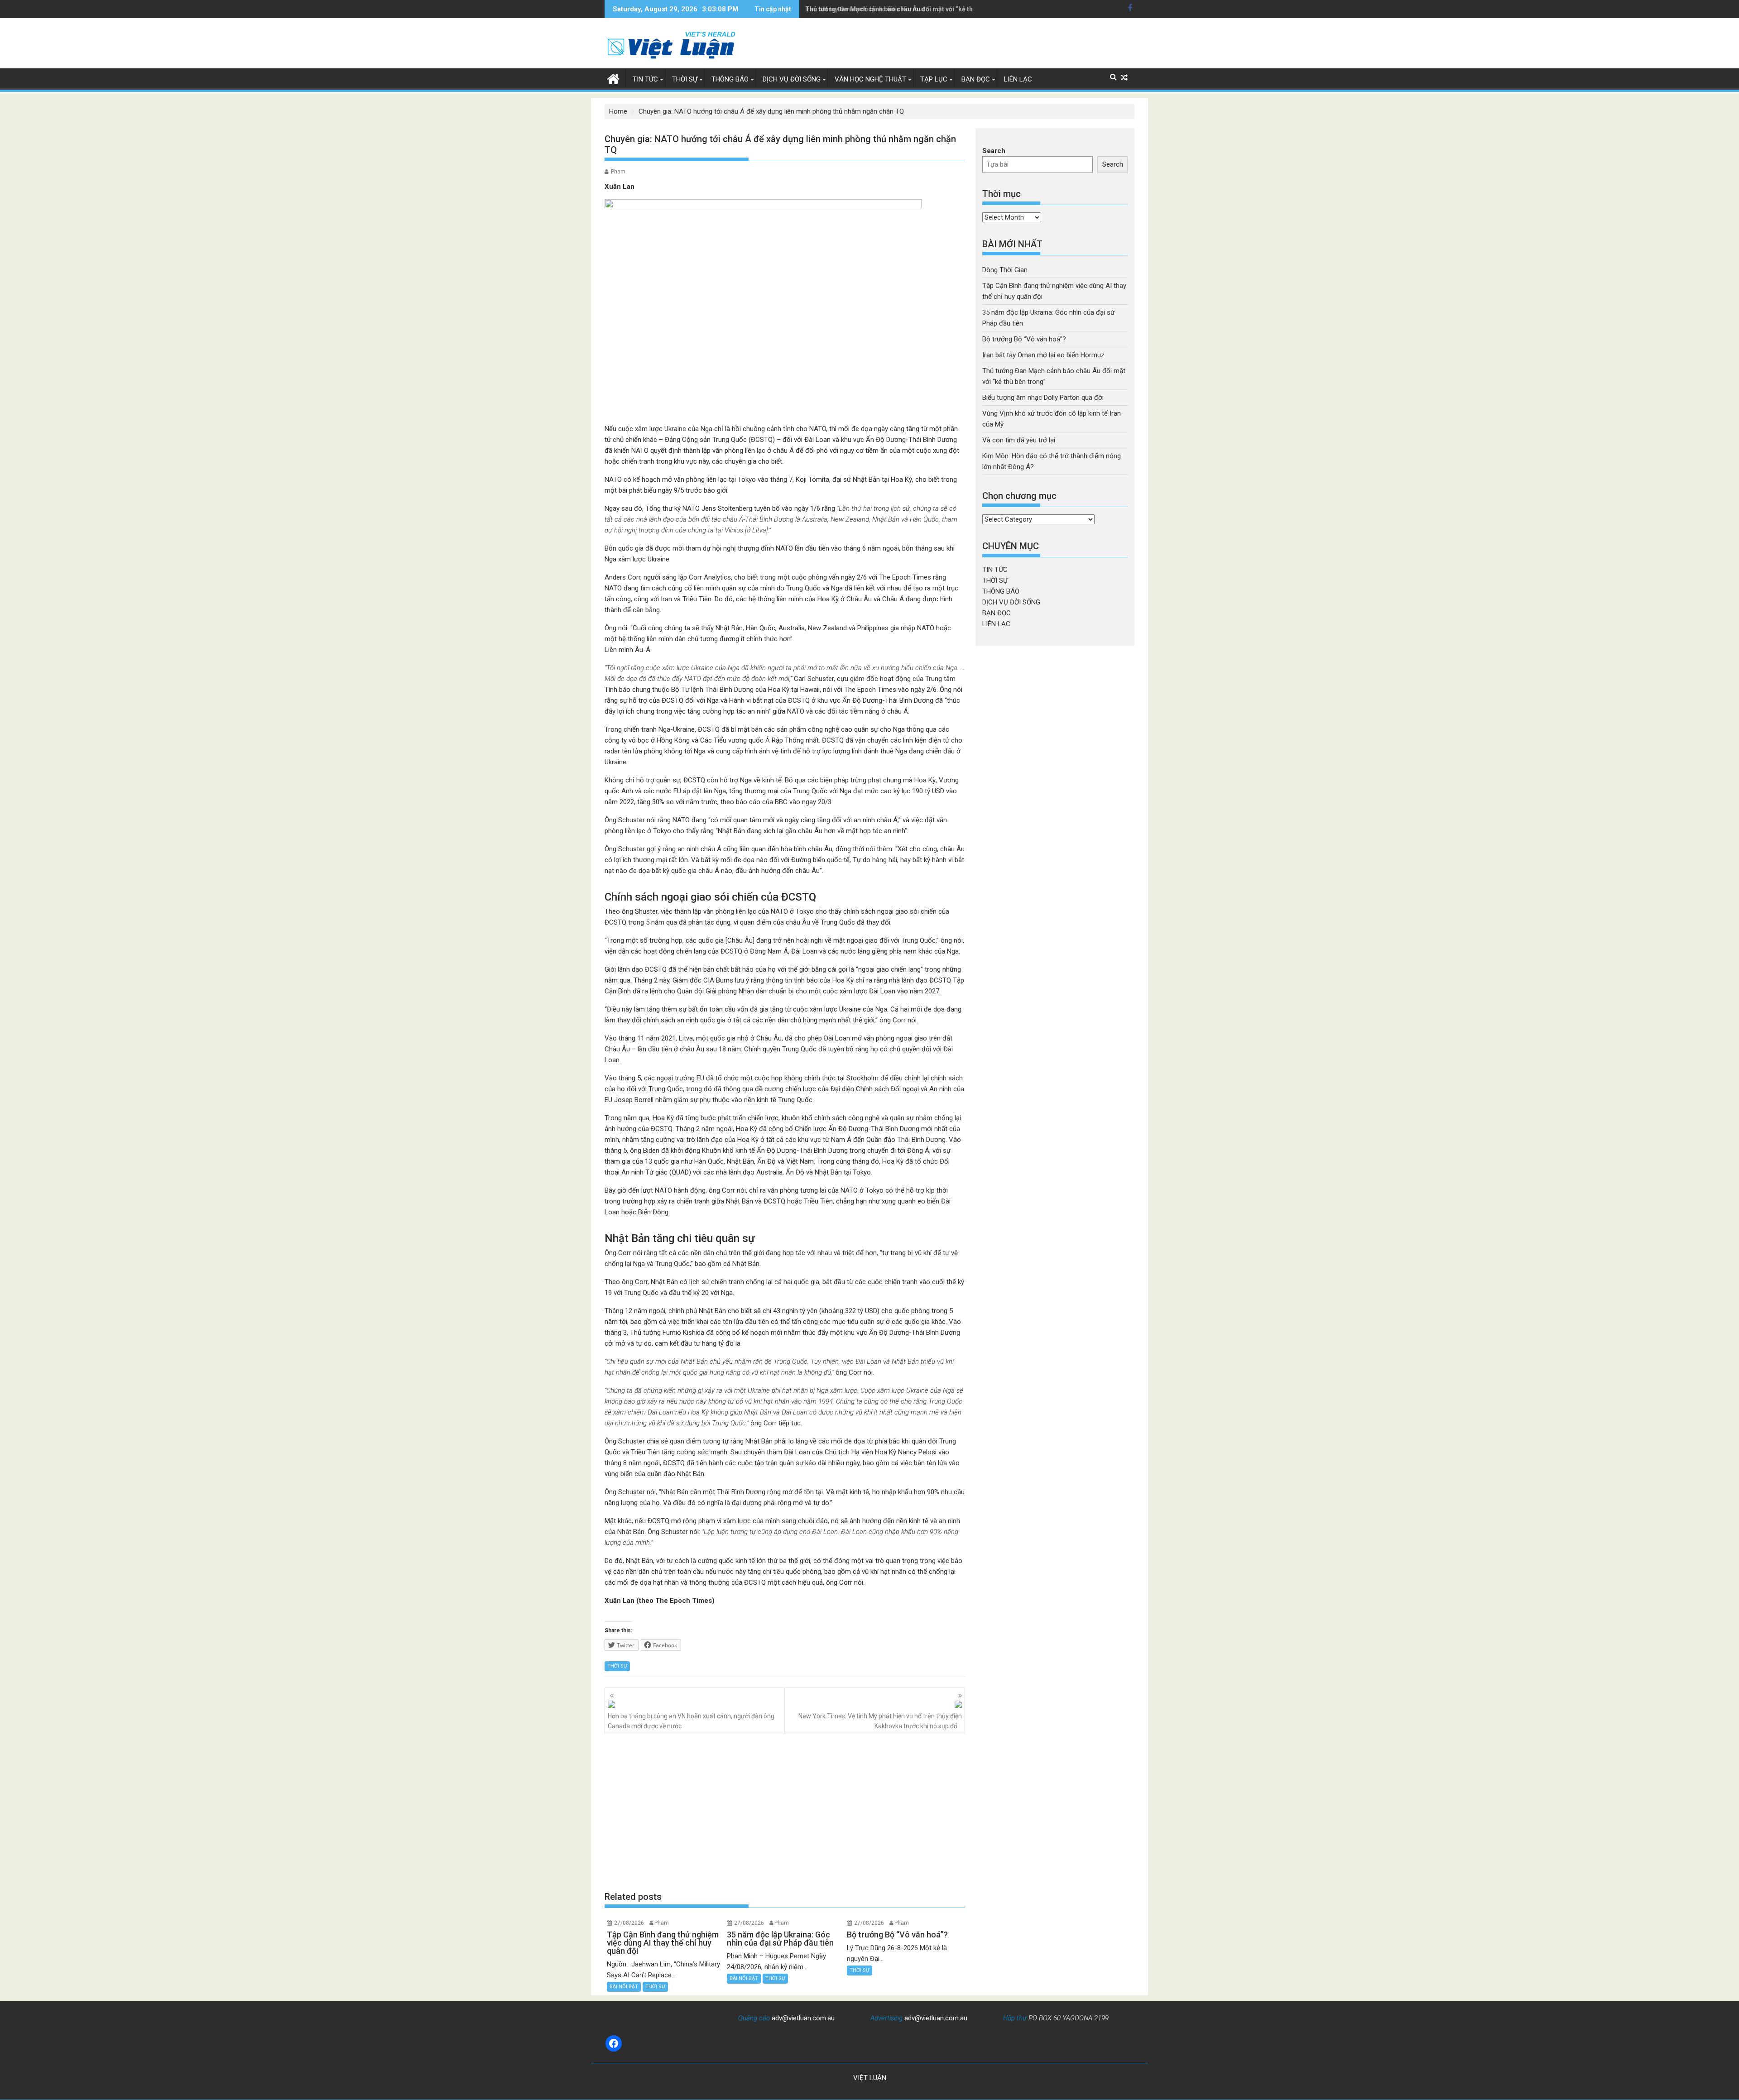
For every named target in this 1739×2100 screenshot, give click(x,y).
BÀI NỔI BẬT (624, 1987)
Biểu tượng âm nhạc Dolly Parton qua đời (1043, 398)
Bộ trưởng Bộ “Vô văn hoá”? (1024, 339)
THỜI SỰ (685, 79)
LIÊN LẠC (1018, 79)
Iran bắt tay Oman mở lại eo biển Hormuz (1043, 355)
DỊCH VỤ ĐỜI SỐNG (792, 79)
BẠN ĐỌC (976, 79)
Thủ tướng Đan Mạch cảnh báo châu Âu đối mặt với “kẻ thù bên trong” (907, 9)
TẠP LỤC (934, 79)
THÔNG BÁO (730, 79)
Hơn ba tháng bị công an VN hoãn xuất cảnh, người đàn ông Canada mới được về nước (691, 1721)
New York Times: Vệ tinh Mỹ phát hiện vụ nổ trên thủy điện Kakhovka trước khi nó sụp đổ (880, 1721)
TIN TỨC (645, 79)
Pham (618, 172)
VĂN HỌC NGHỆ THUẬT (870, 79)
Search (994, 151)
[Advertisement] (785, 1812)
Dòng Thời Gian (1005, 270)
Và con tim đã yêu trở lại (1019, 440)
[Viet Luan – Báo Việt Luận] (613, 78)
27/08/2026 (629, 1923)
